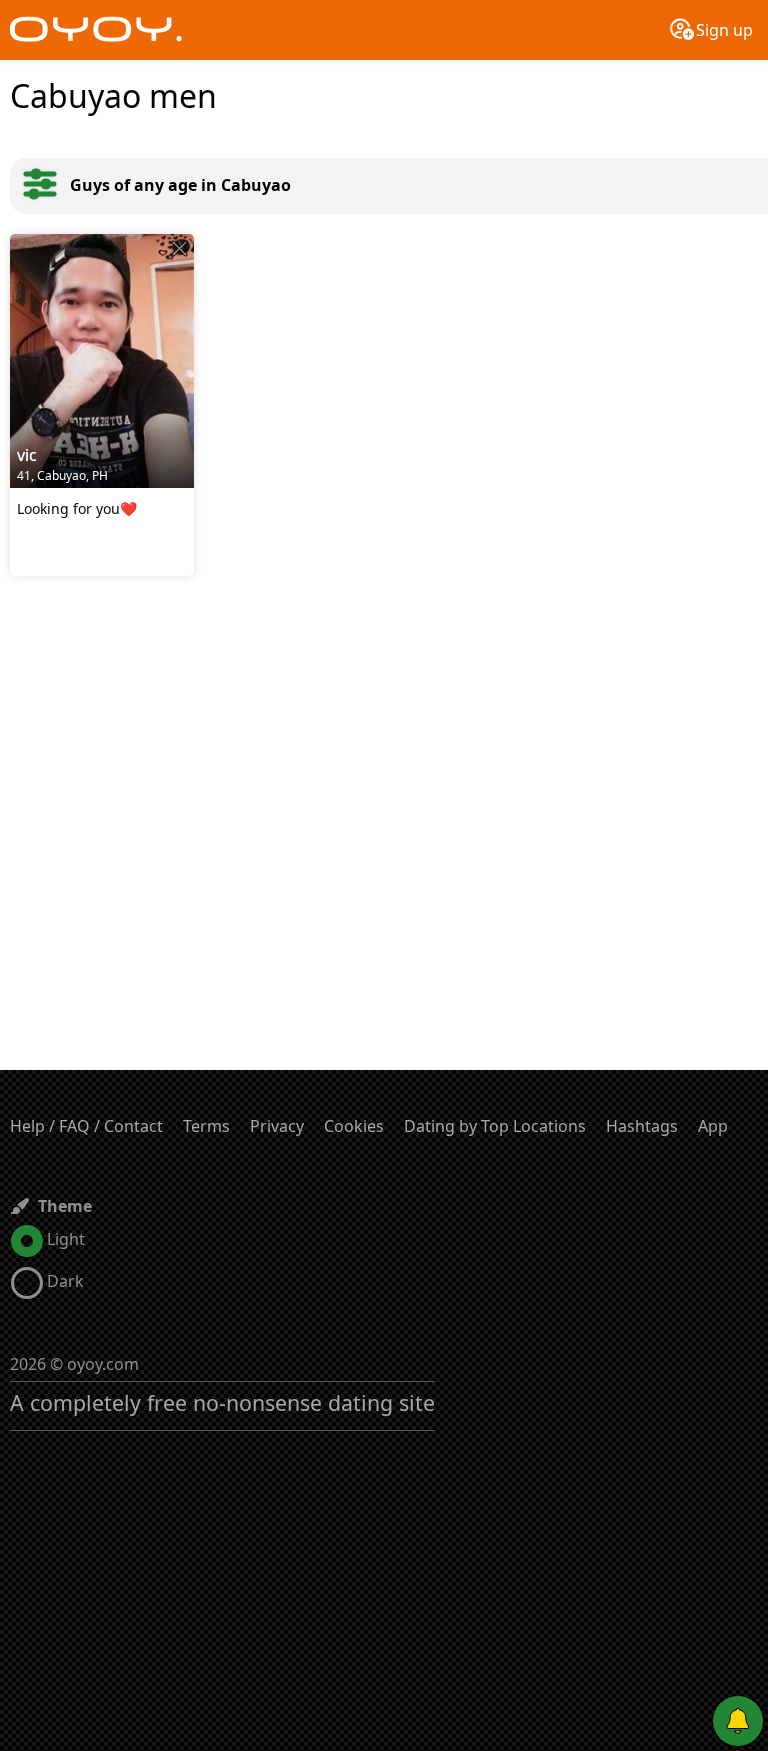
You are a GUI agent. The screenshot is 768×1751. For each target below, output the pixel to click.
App (713, 1126)
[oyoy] (96, 30)
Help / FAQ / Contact (86, 1126)
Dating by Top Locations (495, 1126)
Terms (206, 1126)
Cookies (354, 1126)
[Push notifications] (738, 1721)
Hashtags (642, 1126)
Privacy (277, 1126)
